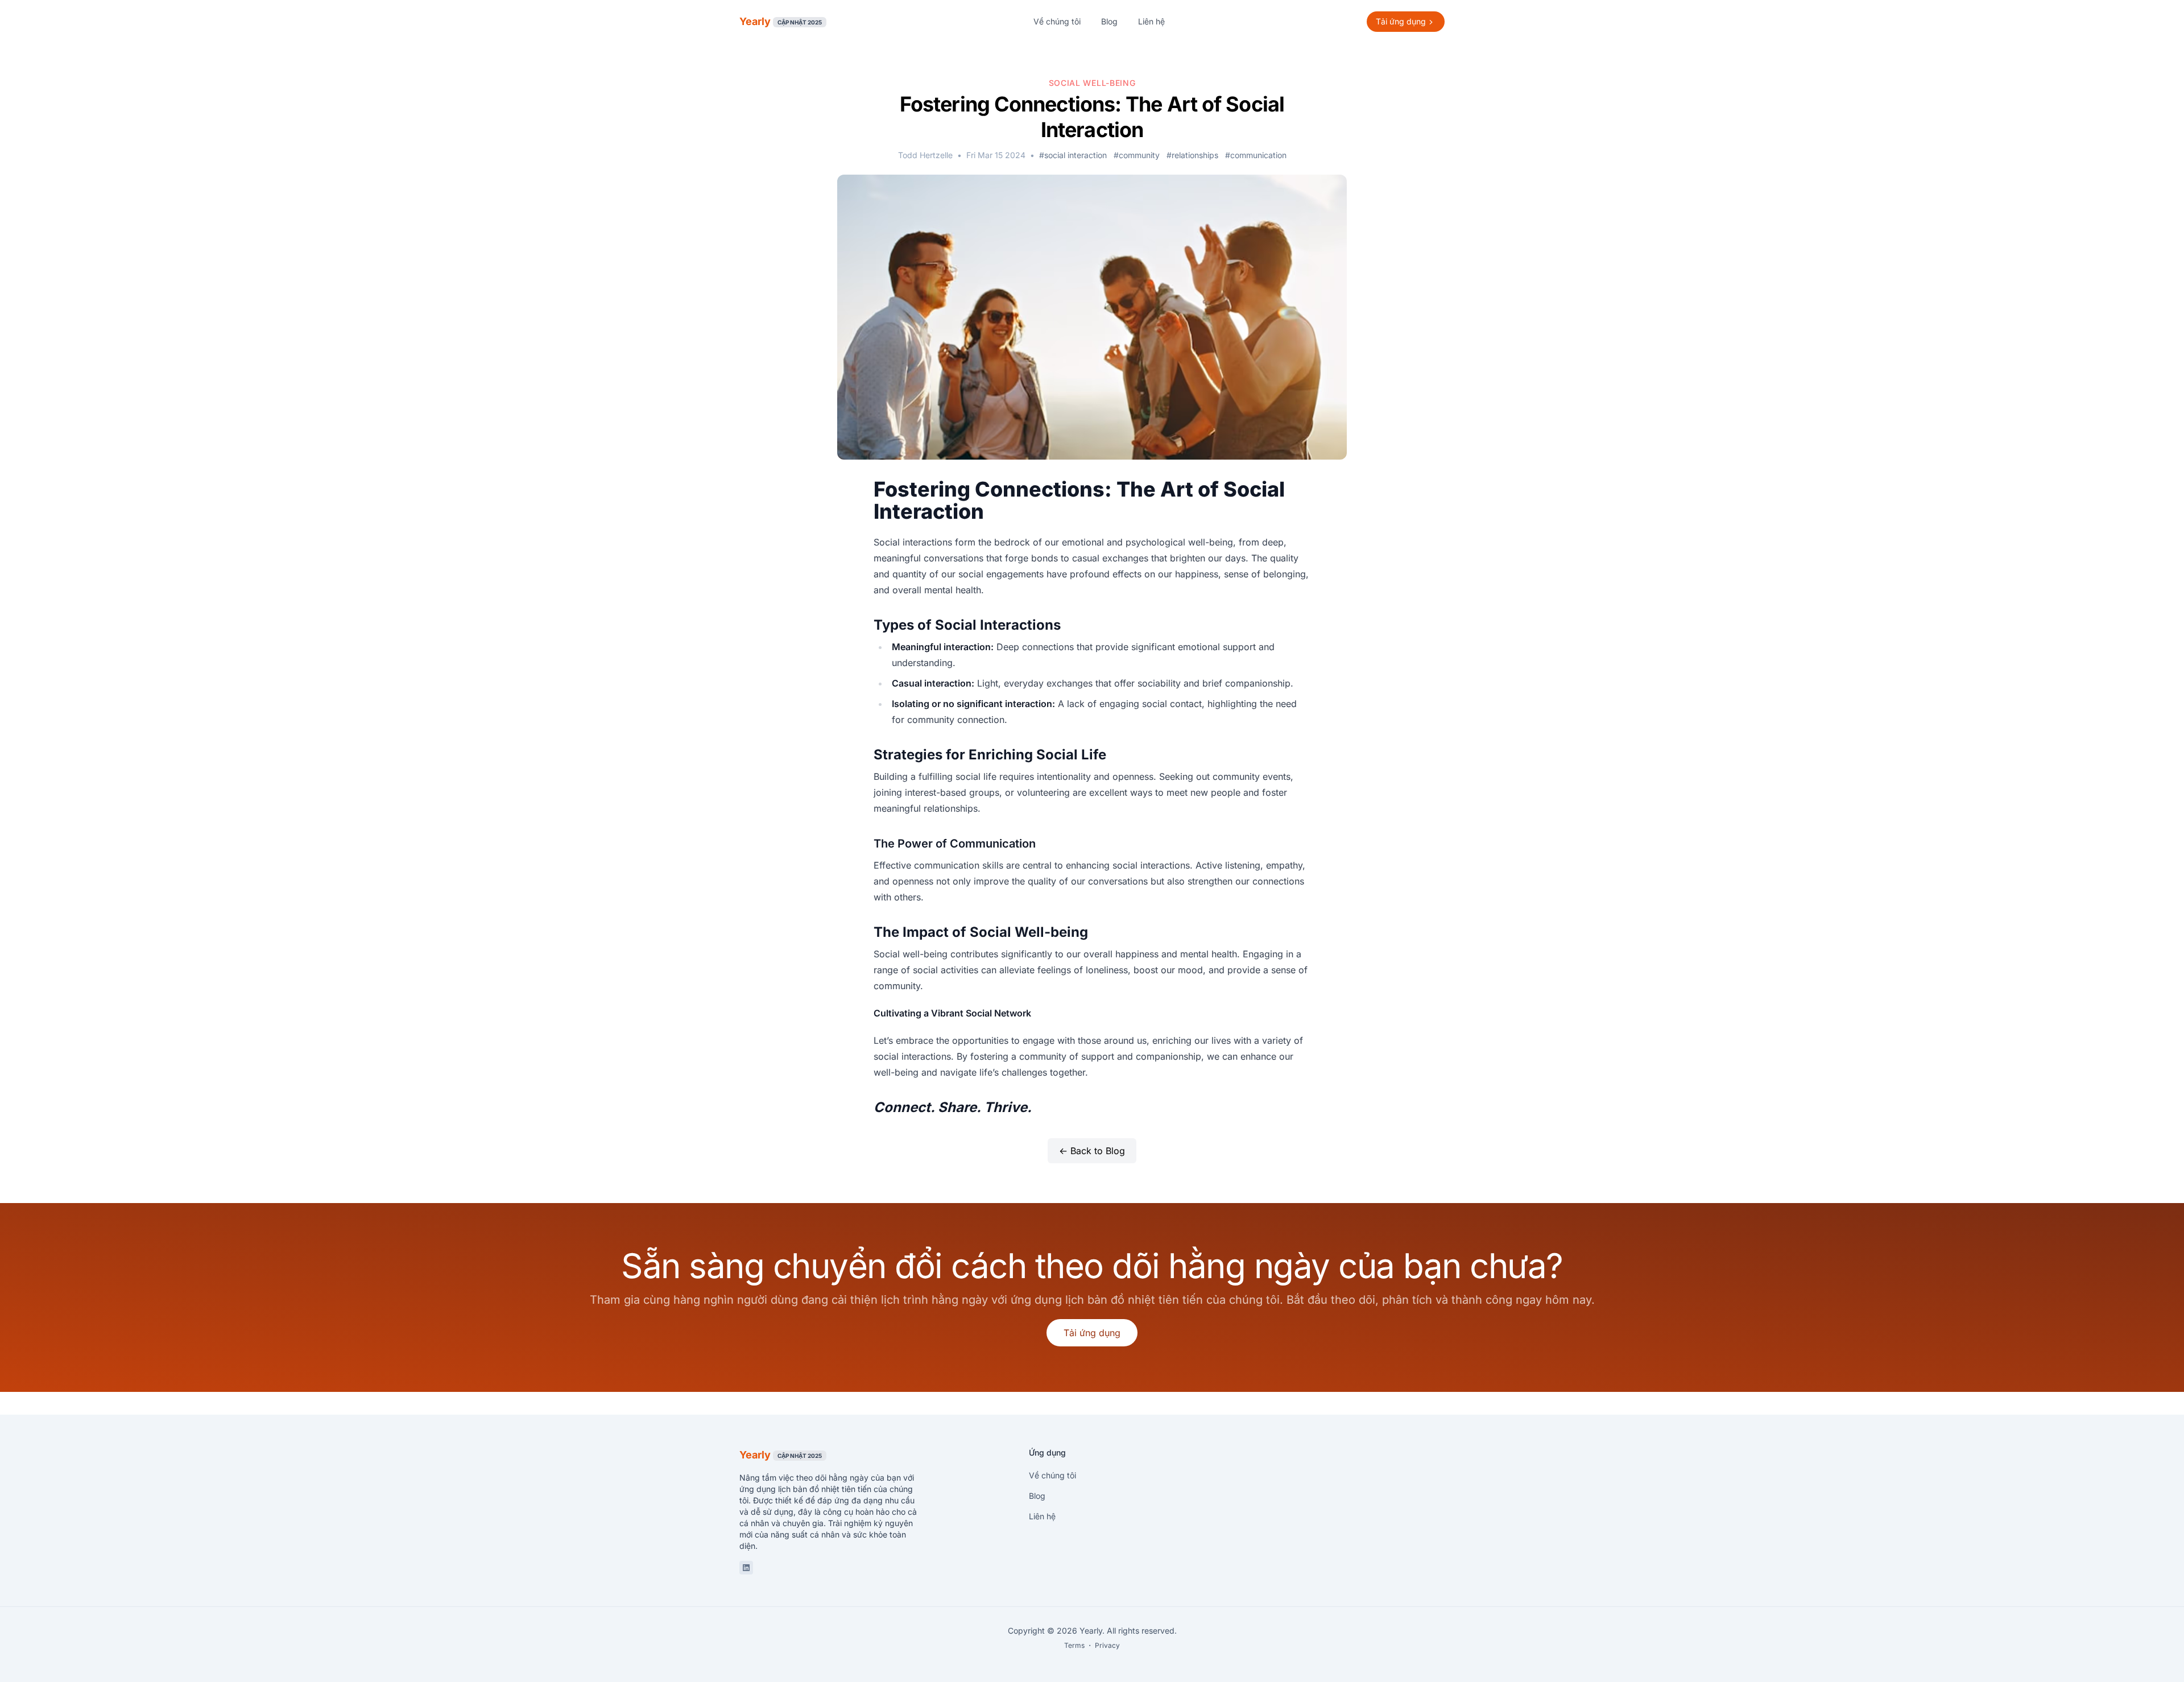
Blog (1109, 21)
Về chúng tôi (1057, 21)
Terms (1074, 1645)
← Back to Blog (1092, 1151)
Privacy (1107, 1645)
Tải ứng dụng (1092, 1333)
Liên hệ (1151, 21)
